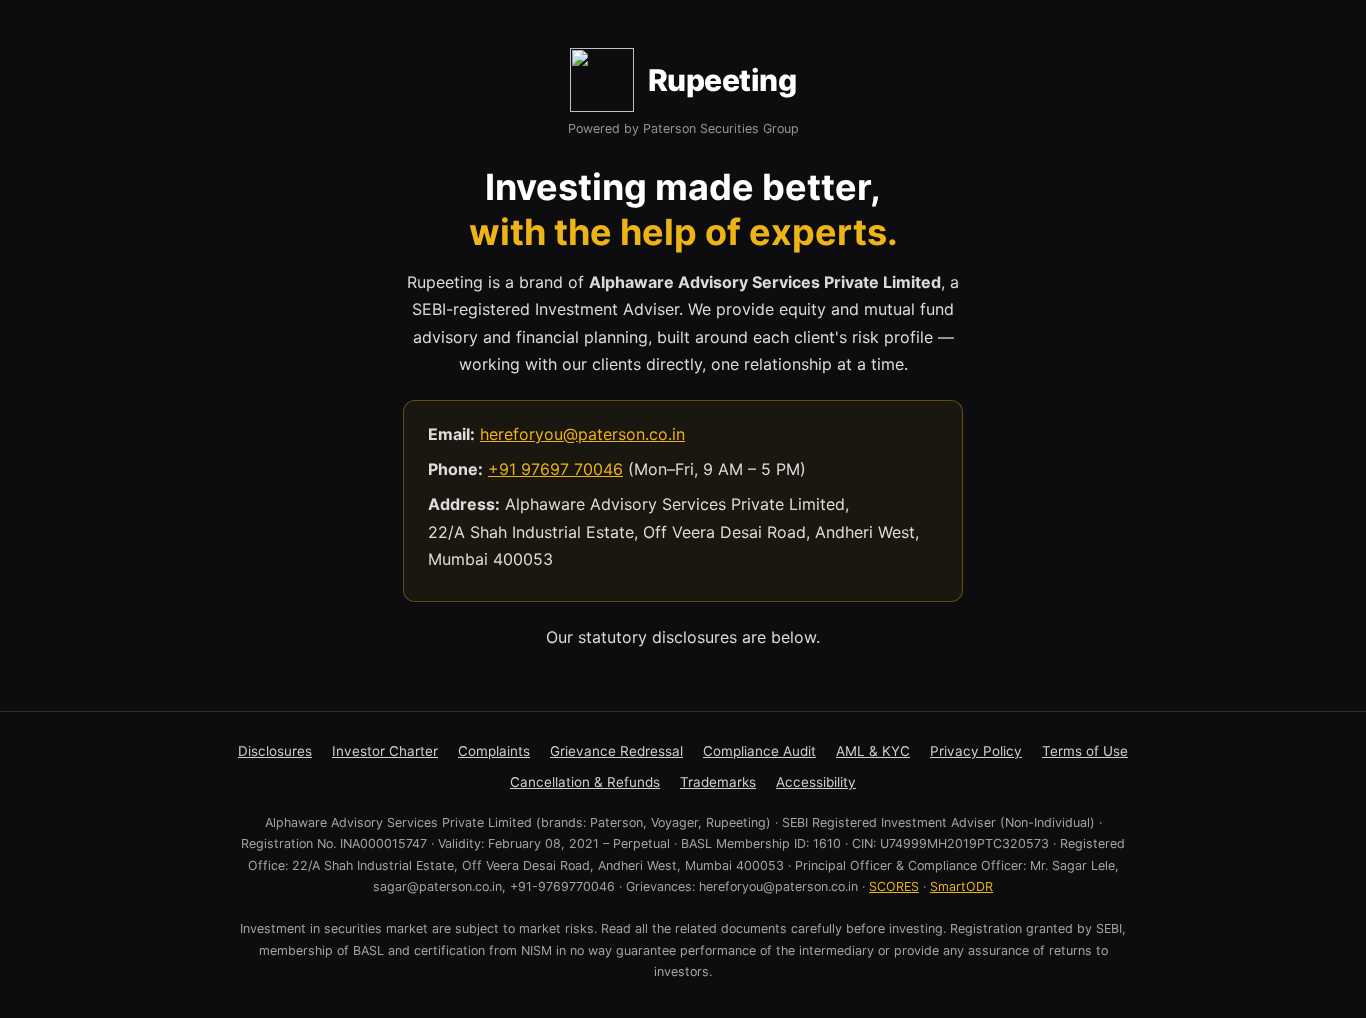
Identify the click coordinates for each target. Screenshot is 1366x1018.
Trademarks (718, 782)
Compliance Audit (759, 751)
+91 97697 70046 (555, 469)
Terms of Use (1085, 751)
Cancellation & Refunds (585, 782)
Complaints (494, 751)
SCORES (894, 886)
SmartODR (961, 886)
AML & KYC (873, 751)
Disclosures (275, 751)
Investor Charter (385, 751)
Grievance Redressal (616, 751)
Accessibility (816, 782)
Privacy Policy (976, 751)
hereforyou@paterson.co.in (582, 434)
